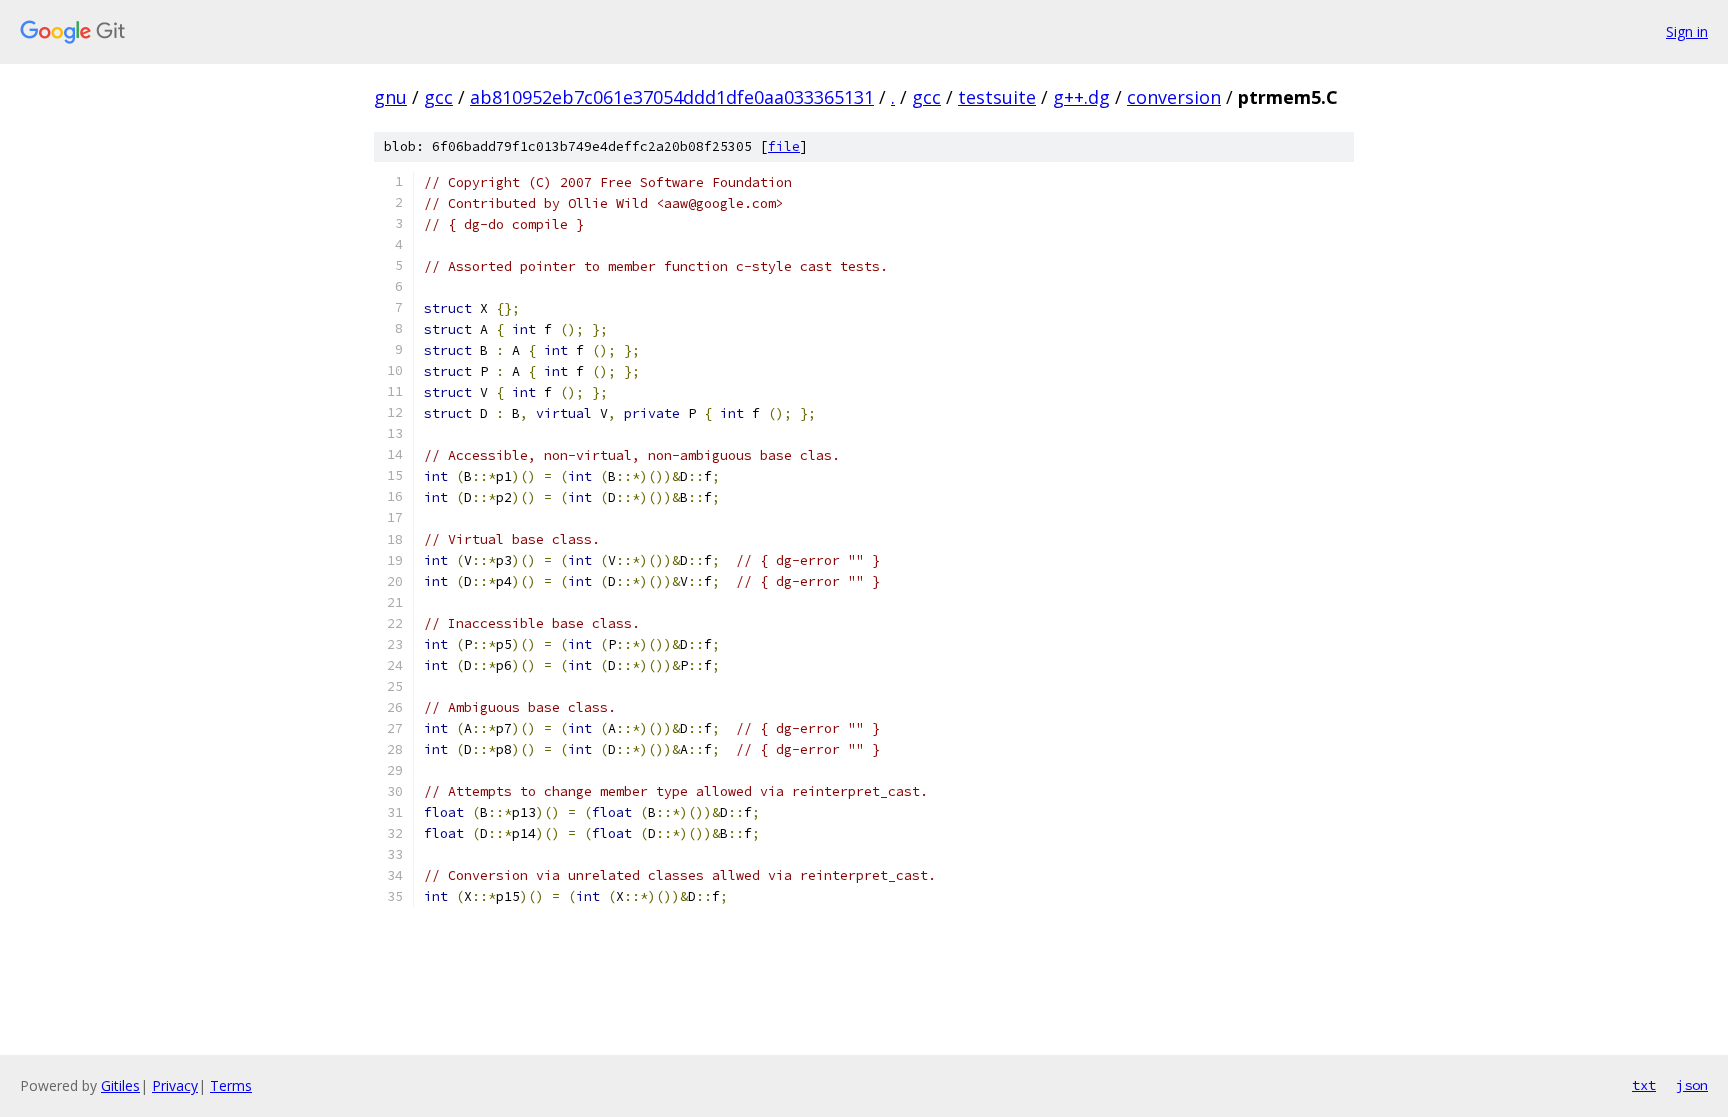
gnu (390, 97)
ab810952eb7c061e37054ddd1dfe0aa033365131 (672, 97)
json (1692, 1085)
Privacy (175, 1085)
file (784, 146)
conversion (1174, 97)
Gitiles (120, 1085)
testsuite (997, 97)
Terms (231, 1085)
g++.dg (1081, 97)
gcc (438, 97)
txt (1644, 1085)
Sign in (1687, 31)
